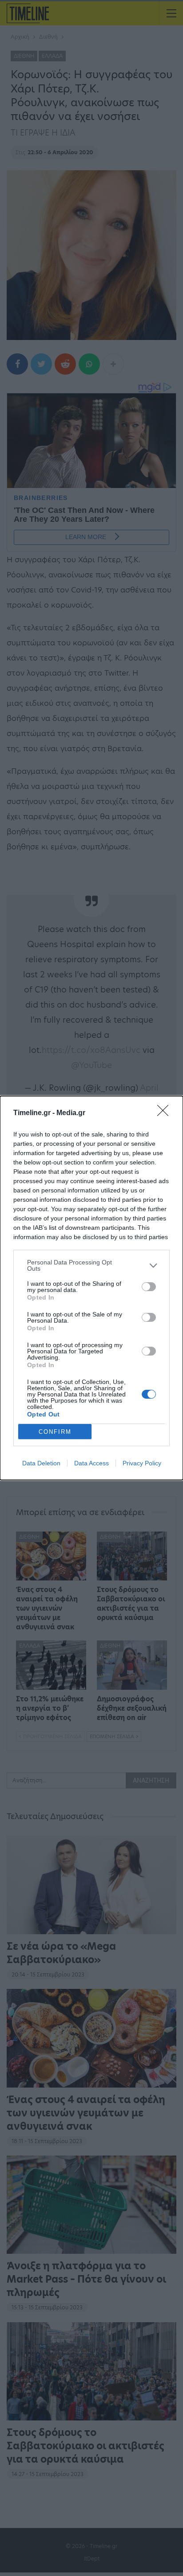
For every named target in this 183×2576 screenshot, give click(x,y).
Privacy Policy (142, 1463)
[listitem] (91, 1265)
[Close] (166, 1113)
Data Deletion (41, 1463)
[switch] (149, 1287)
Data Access (91, 1463)
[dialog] (91, 1288)
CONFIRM (55, 1432)
